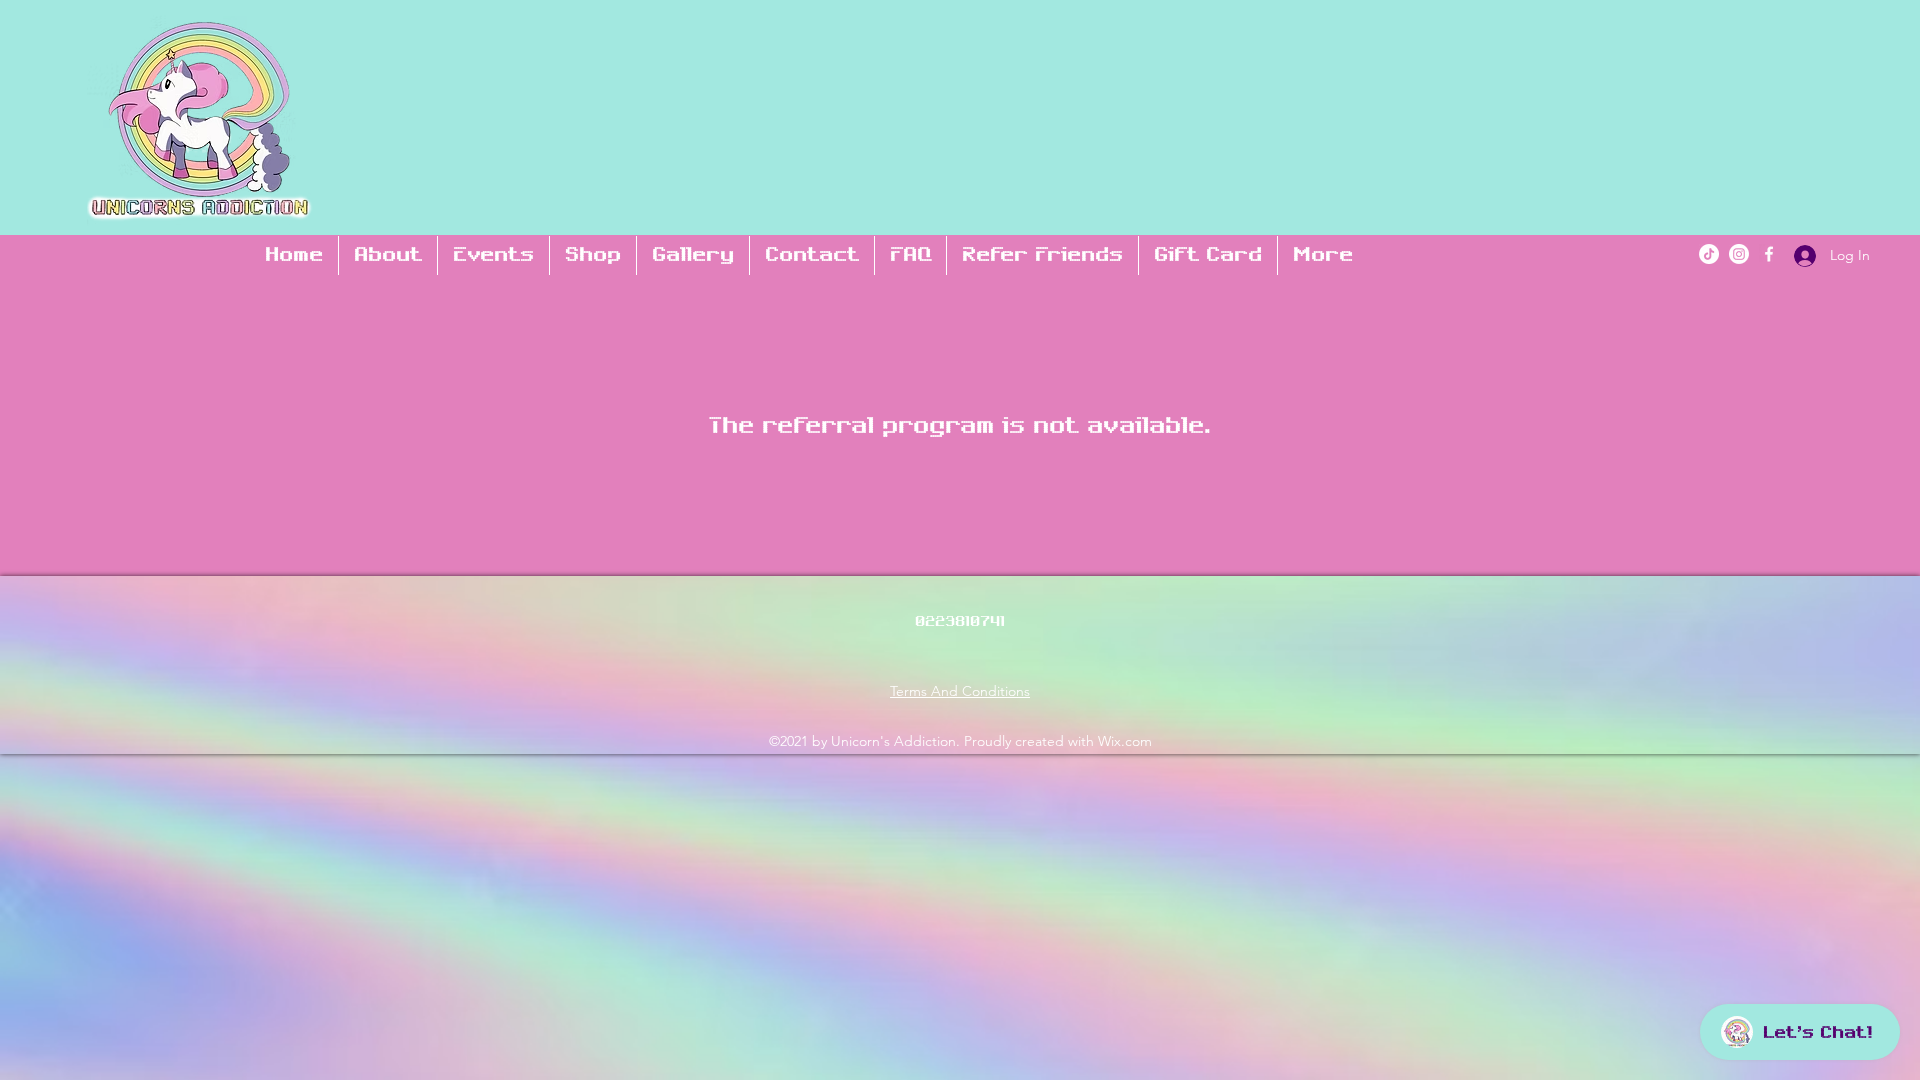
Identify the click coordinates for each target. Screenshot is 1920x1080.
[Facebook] (1769, 254)
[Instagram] (1739, 254)
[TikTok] (1709, 254)
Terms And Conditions (960, 691)
